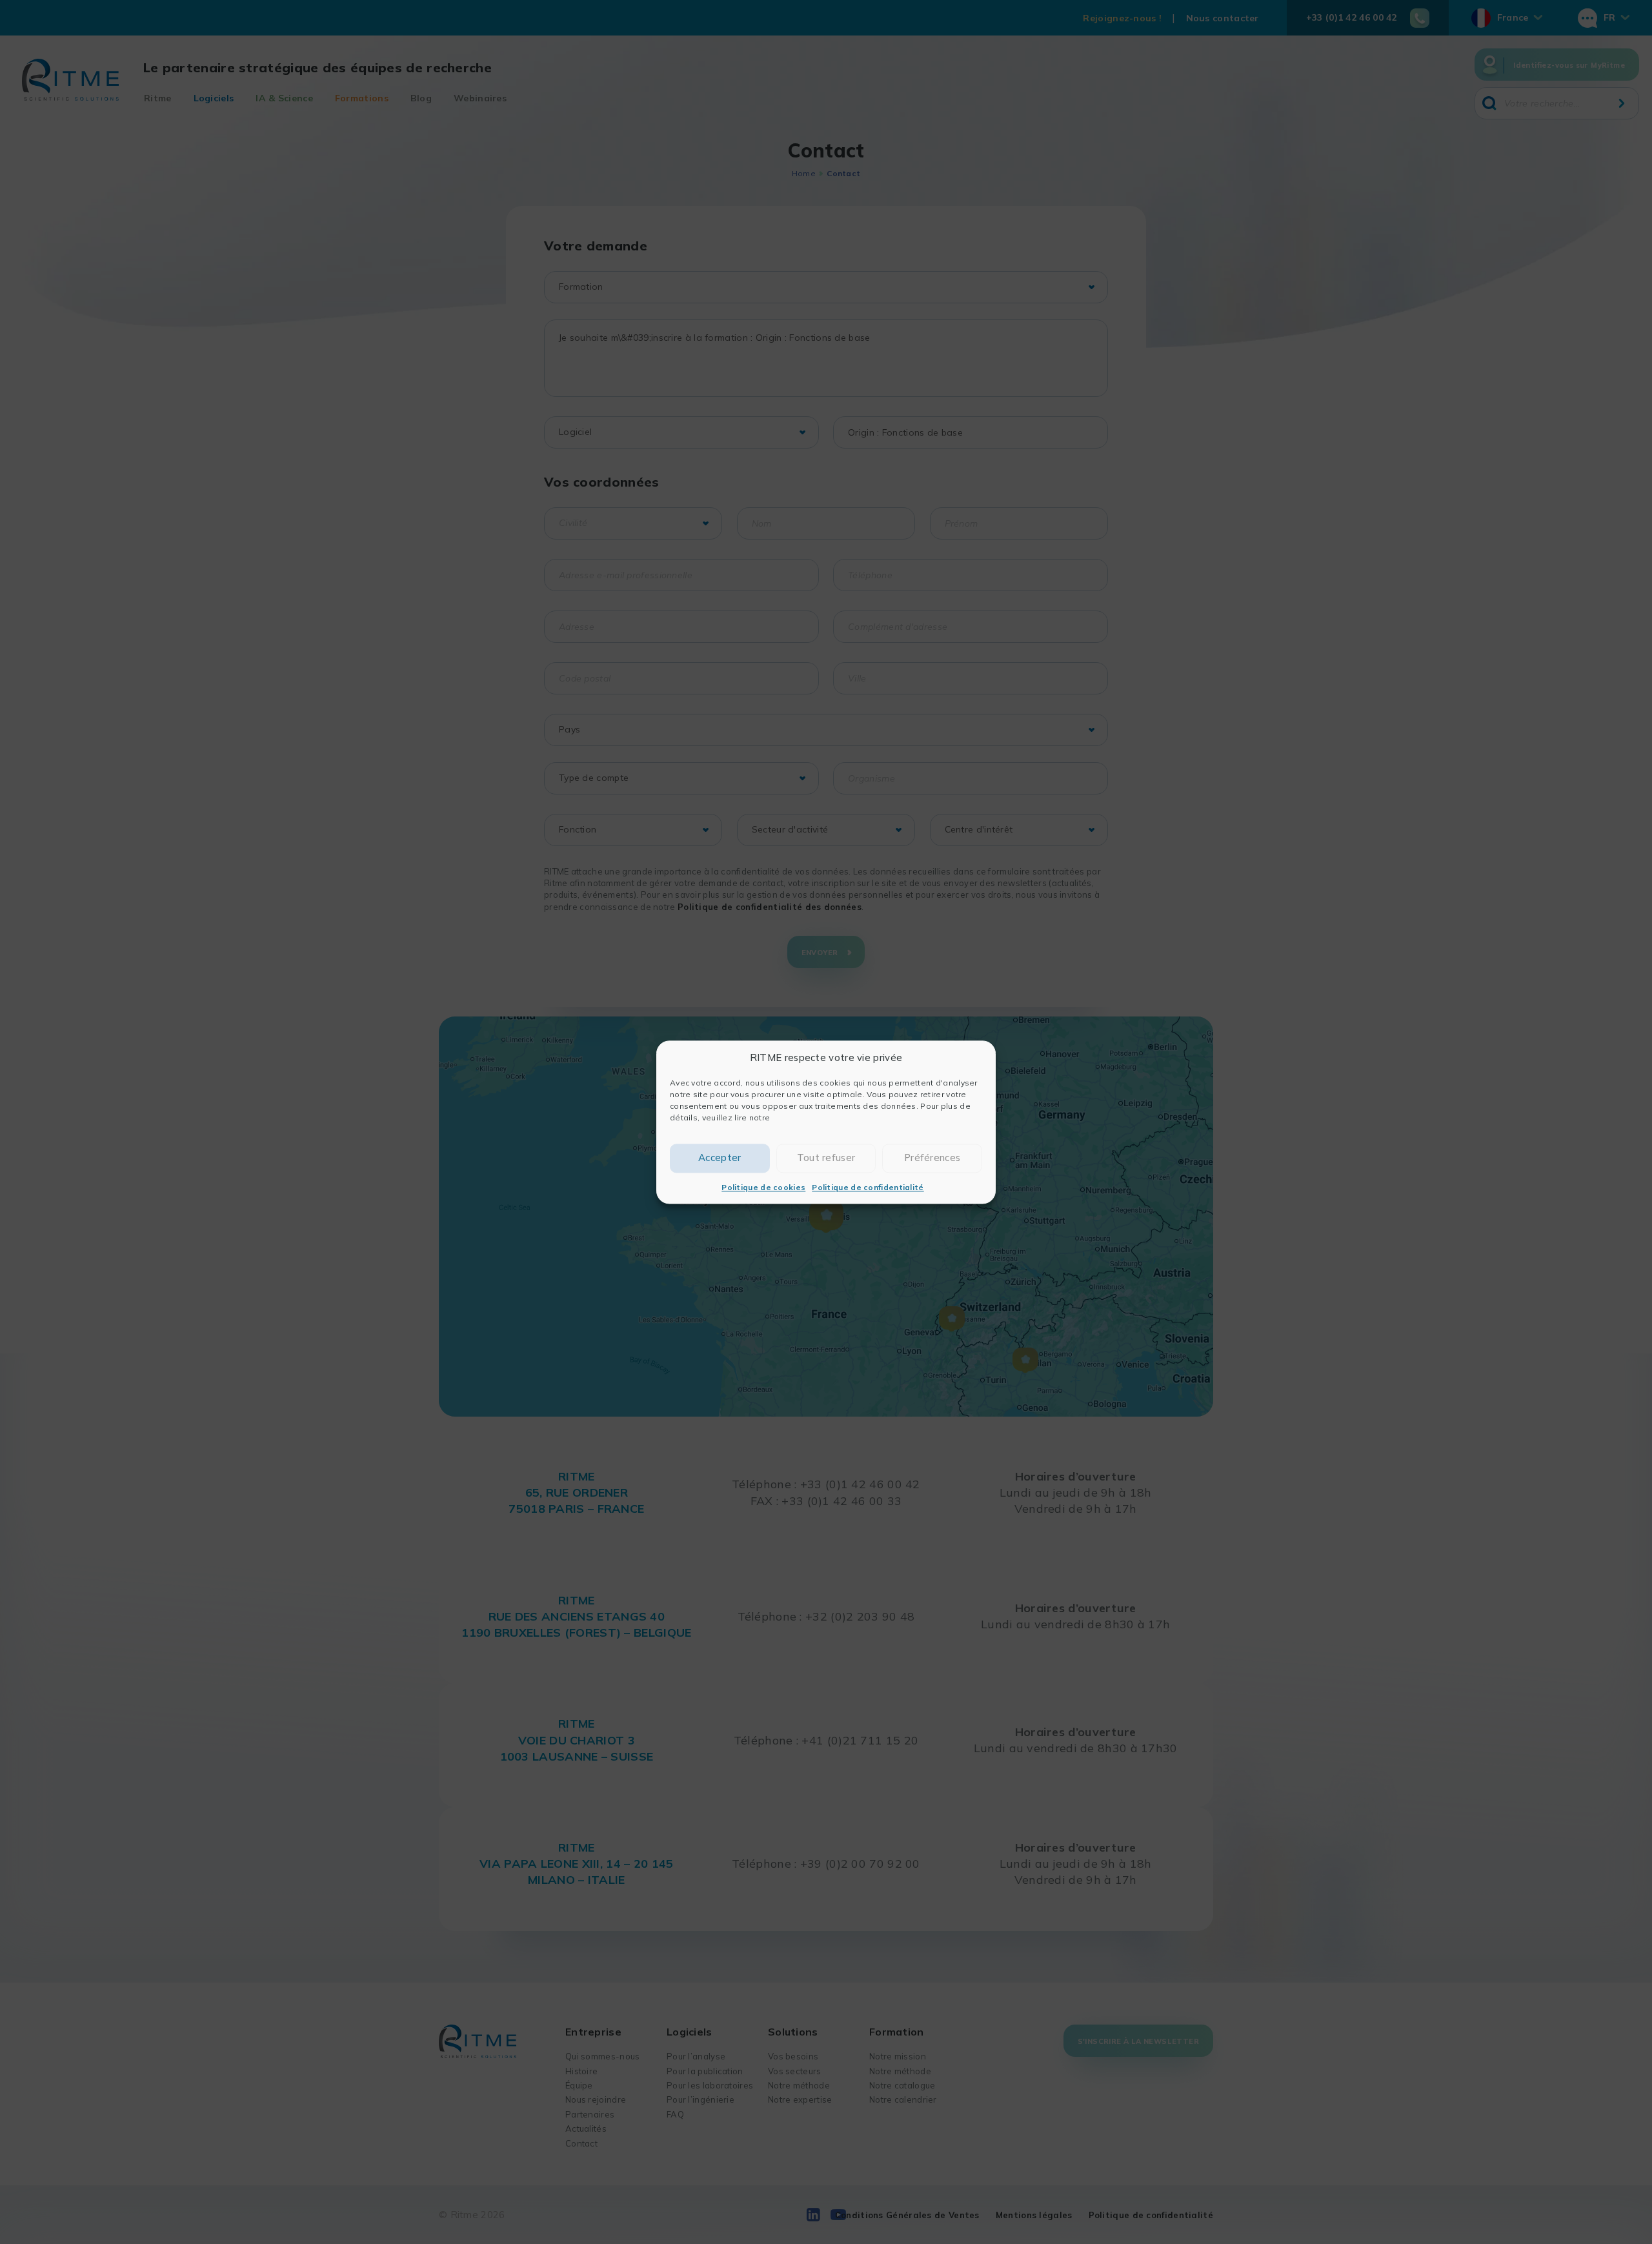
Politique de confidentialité (868, 1187)
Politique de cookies (763, 1187)
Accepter (720, 1157)
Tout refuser (826, 1157)
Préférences (932, 1157)
